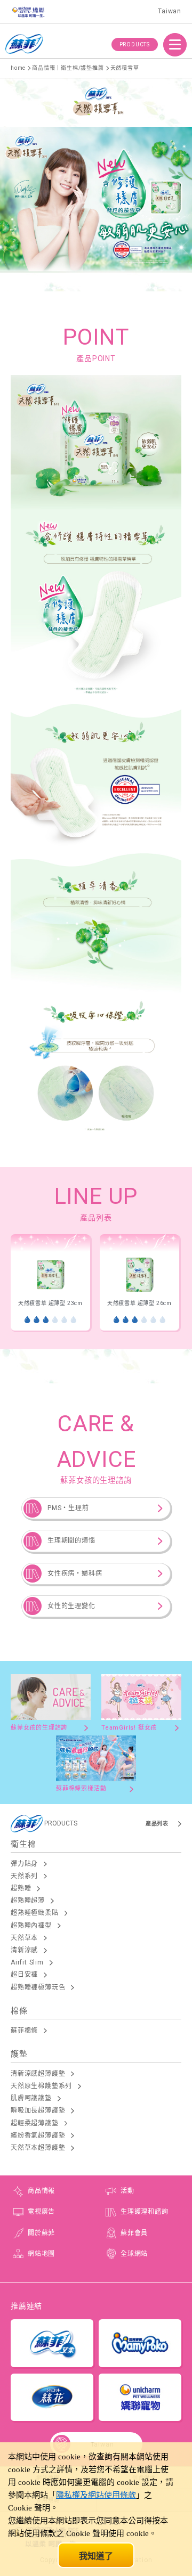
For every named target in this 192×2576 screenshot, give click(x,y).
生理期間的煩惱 (71, 1540)
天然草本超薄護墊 (38, 2148)
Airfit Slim (27, 1962)
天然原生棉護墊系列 (41, 2086)
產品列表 (157, 1824)
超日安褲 (24, 1975)
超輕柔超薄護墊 (35, 2123)
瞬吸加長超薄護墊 (38, 2110)
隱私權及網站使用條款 (96, 2495)
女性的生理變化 (71, 1606)
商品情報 (41, 2191)
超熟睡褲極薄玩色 (38, 1987)
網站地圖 (41, 2254)
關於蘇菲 (41, 2233)
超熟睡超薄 (28, 1901)
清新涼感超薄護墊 (38, 2074)
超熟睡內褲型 (31, 1926)
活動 (127, 2191)
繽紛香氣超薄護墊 (38, 2135)
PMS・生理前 (68, 1508)
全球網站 (134, 2254)
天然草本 (24, 1938)
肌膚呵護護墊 (31, 2098)
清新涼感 (24, 1950)
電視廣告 (41, 2212)
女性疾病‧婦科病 (75, 1574)
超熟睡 (21, 1888)
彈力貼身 (24, 1864)
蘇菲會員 (134, 2233)
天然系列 (24, 1876)
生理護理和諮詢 (145, 2212)
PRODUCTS (135, 44)
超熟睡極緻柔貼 (35, 1913)
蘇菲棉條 (24, 2031)
